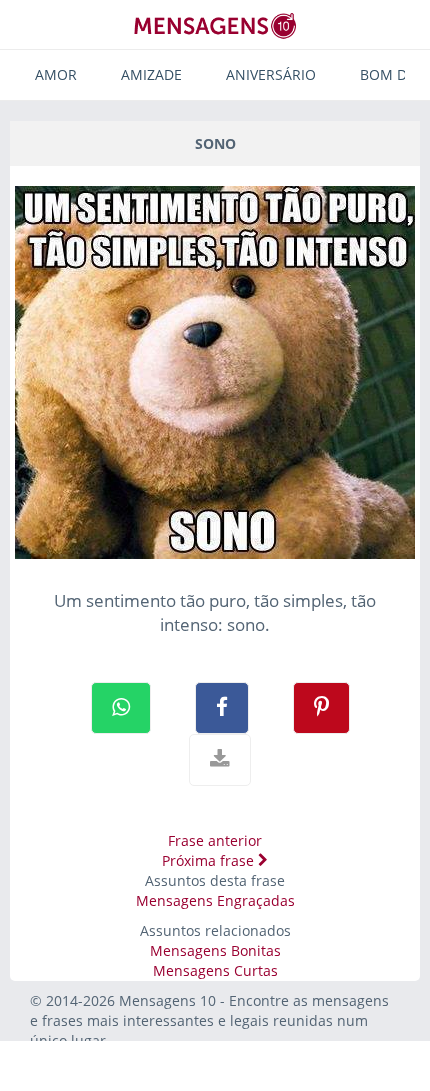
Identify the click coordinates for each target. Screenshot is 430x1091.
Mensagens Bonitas (215, 950)
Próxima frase (210, 860)
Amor (56, 74)
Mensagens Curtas (215, 970)
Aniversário (271, 74)
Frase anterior (215, 840)
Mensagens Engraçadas (215, 900)
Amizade (151, 74)
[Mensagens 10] (215, 25)
